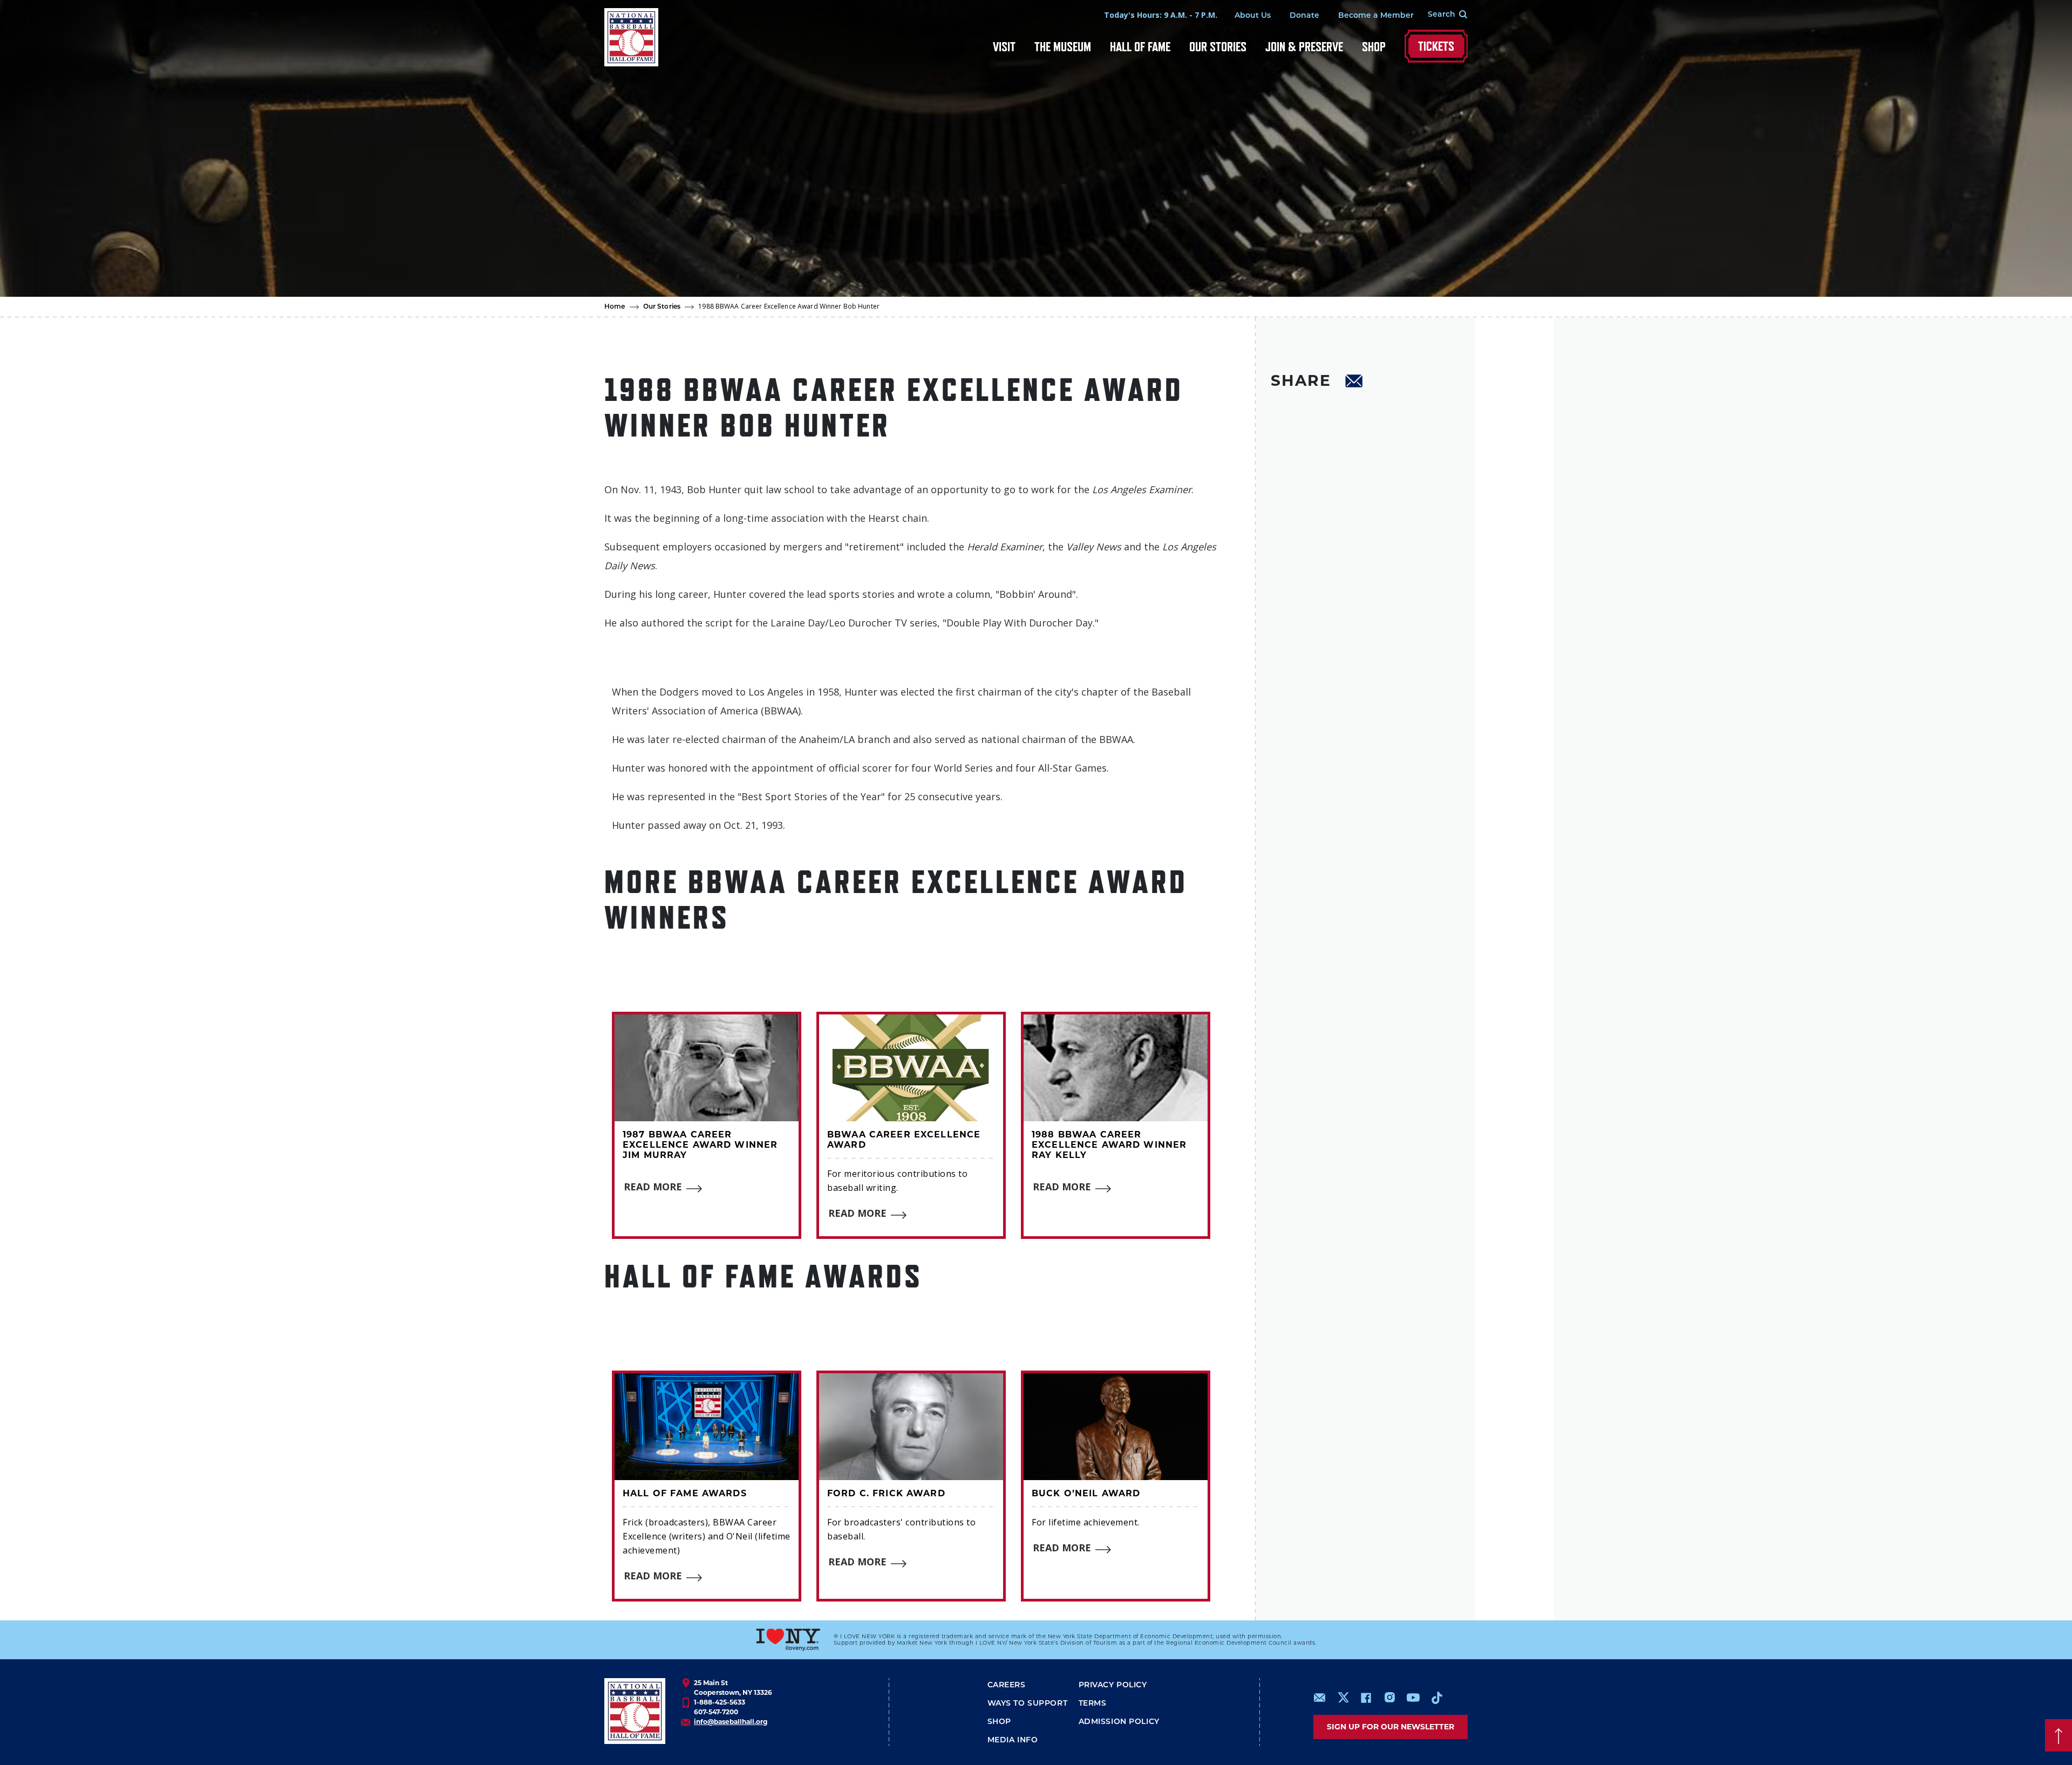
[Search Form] (1441, 15)
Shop (1374, 47)
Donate (1304, 16)
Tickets (1436, 46)
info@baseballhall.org (731, 1722)
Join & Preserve (1304, 47)
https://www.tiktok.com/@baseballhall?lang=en (1437, 1698)
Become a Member (1376, 16)
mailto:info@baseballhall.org (1320, 1698)
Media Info (1013, 1740)
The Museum (1063, 47)
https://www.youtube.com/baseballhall (1413, 1698)
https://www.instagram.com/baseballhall (1389, 1698)
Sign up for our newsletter (1391, 1727)
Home (615, 307)
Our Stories (1218, 47)
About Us (1253, 16)
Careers (1007, 1685)
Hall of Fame (1140, 47)
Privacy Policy (1113, 1685)
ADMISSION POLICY (1119, 1722)
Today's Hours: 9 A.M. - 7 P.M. (1161, 15)
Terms (1093, 1704)
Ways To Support (1028, 1704)
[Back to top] (2059, 1735)
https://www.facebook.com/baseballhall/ (1366, 1698)
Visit (1004, 47)
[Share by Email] (1354, 383)
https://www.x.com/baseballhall (1343, 1697)
